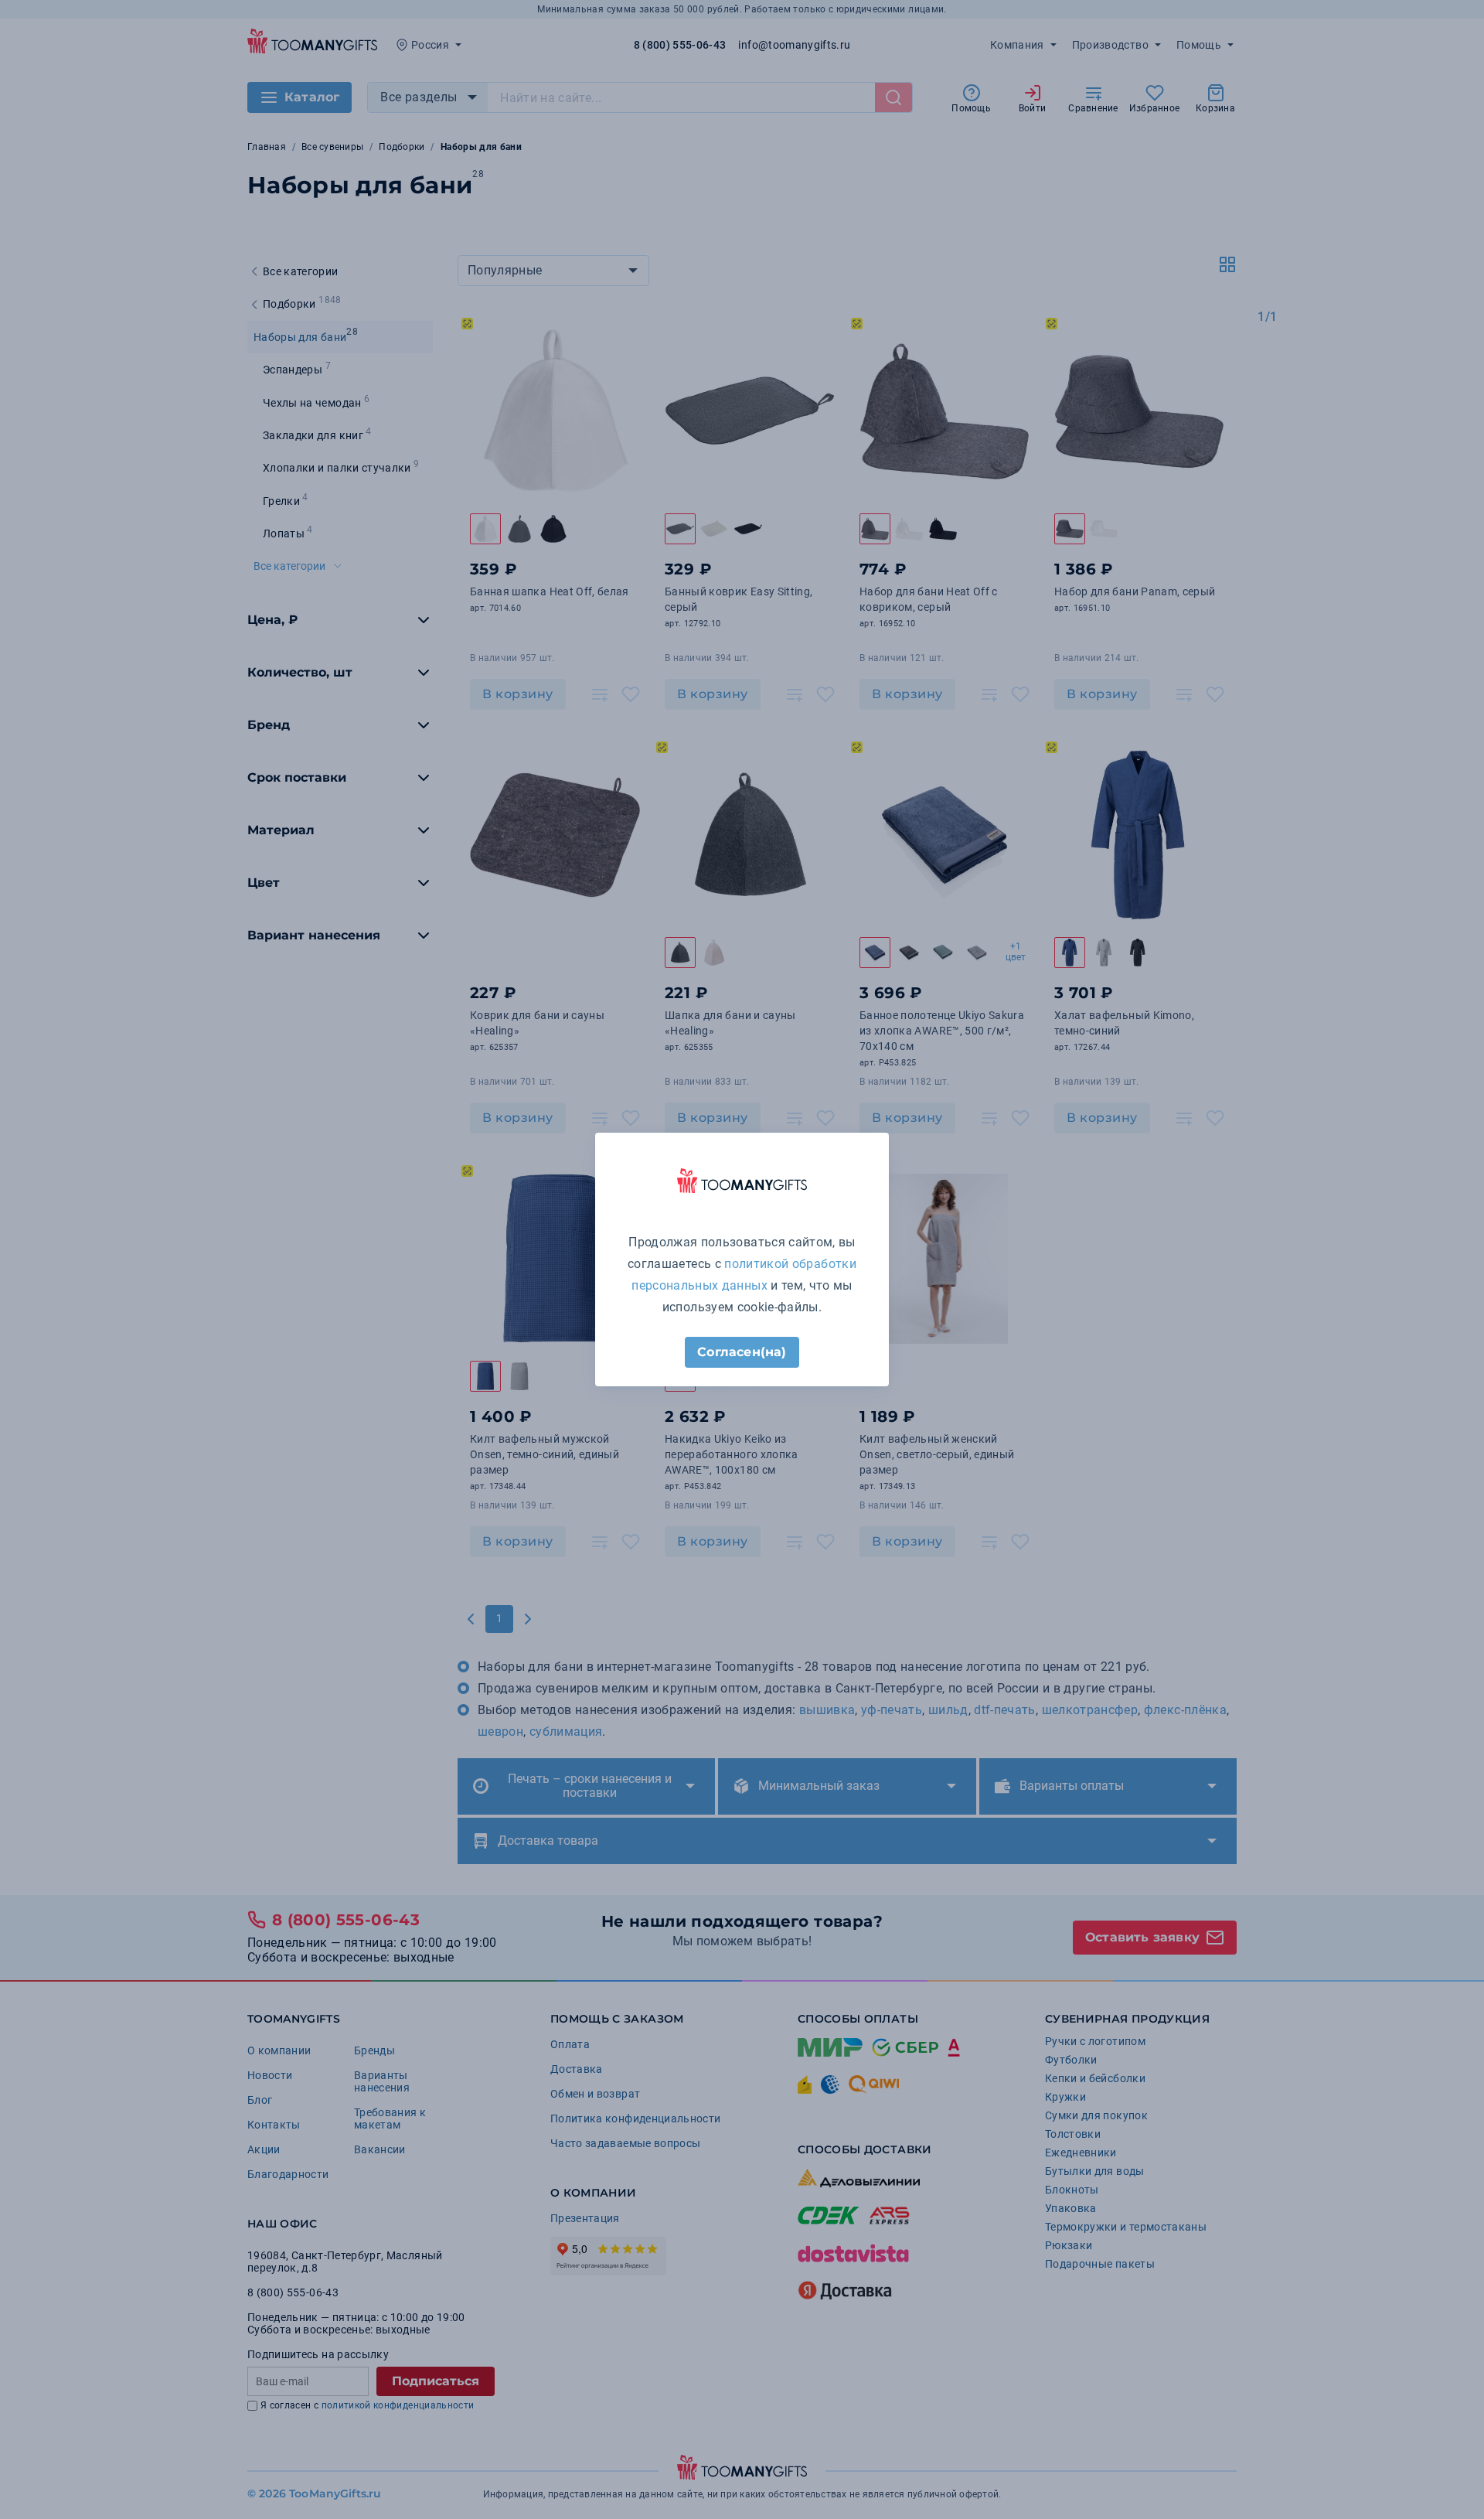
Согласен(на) (742, 1352)
